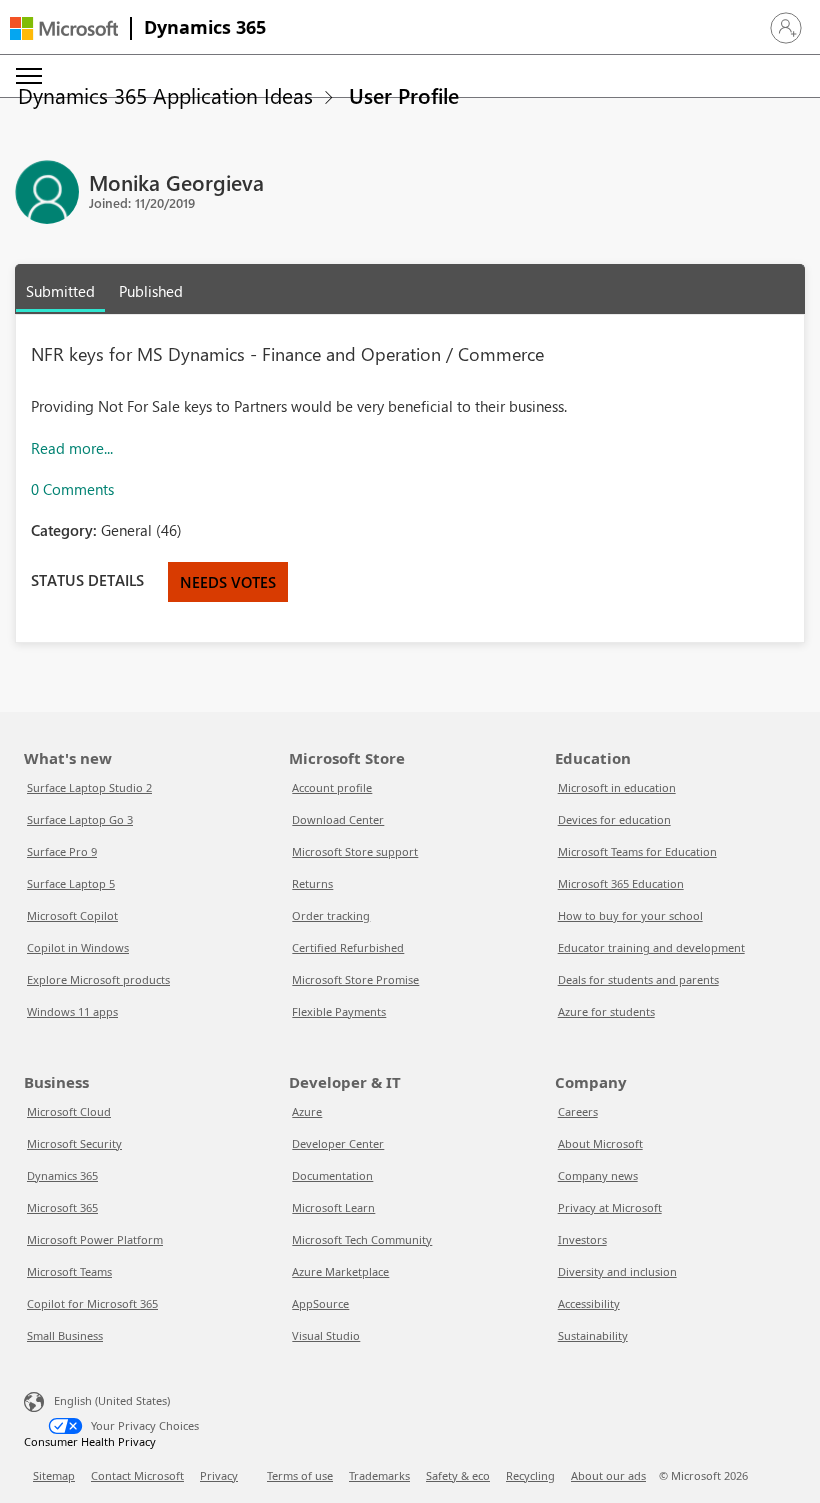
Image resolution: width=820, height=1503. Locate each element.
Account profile (332, 787)
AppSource (320, 1303)
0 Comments (72, 489)
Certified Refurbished (348, 947)
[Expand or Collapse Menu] (29, 76)
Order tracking (331, 915)
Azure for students (606, 1011)
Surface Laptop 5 (71, 883)
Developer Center (338, 1143)
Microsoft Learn (333, 1207)
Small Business (65, 1335)
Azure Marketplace (340, 1271)
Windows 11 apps (72, 1011)
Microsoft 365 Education (621, 883)
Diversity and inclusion (617, 1271)
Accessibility (589, 1303)
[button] (786, 28)
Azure (307, 1111)
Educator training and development (651, 947)
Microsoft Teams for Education (637, 851)
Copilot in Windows (78, 947)
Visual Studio (326, 1335)
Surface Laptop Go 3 (80, 819)
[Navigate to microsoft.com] (64, 28)
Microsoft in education (617, 787)
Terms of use (300, 1475)
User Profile (404, 95)
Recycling (530, 1475)
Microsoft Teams (69, 1271)
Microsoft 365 (62, 1207)
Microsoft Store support (355, 851)
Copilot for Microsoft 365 (92, 1303)
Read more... (72, 448)
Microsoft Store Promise (355, 979)
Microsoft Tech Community (362, 1239)
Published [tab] (151, 291)
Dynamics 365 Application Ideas (165, 95)
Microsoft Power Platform (95, 1239)
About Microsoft (600, 1143)
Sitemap (54, 1475)
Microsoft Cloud (69, 1111)
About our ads (608, 1475)
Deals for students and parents (638, 979)
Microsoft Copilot (72, 915)
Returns (312, 883)
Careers (578, 1111)
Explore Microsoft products (98, 979)
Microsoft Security (74, 1143)
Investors (582, 1239)
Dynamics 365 (205, 27)
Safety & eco (458, 1475)
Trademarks (379, 1475)
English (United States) (112, 1400)
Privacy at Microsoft (610, 1207)
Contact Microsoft (137, 1475)
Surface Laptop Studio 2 (89, 787)
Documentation (332, 1175)
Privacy (219, 1475)
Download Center (338, 819)
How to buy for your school (630, 915)
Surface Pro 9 (62, 851)
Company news (598, 1175)
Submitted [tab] (60, 291)
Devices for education (614, 819)
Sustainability (593, 1335)
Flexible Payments (339, 1011)
